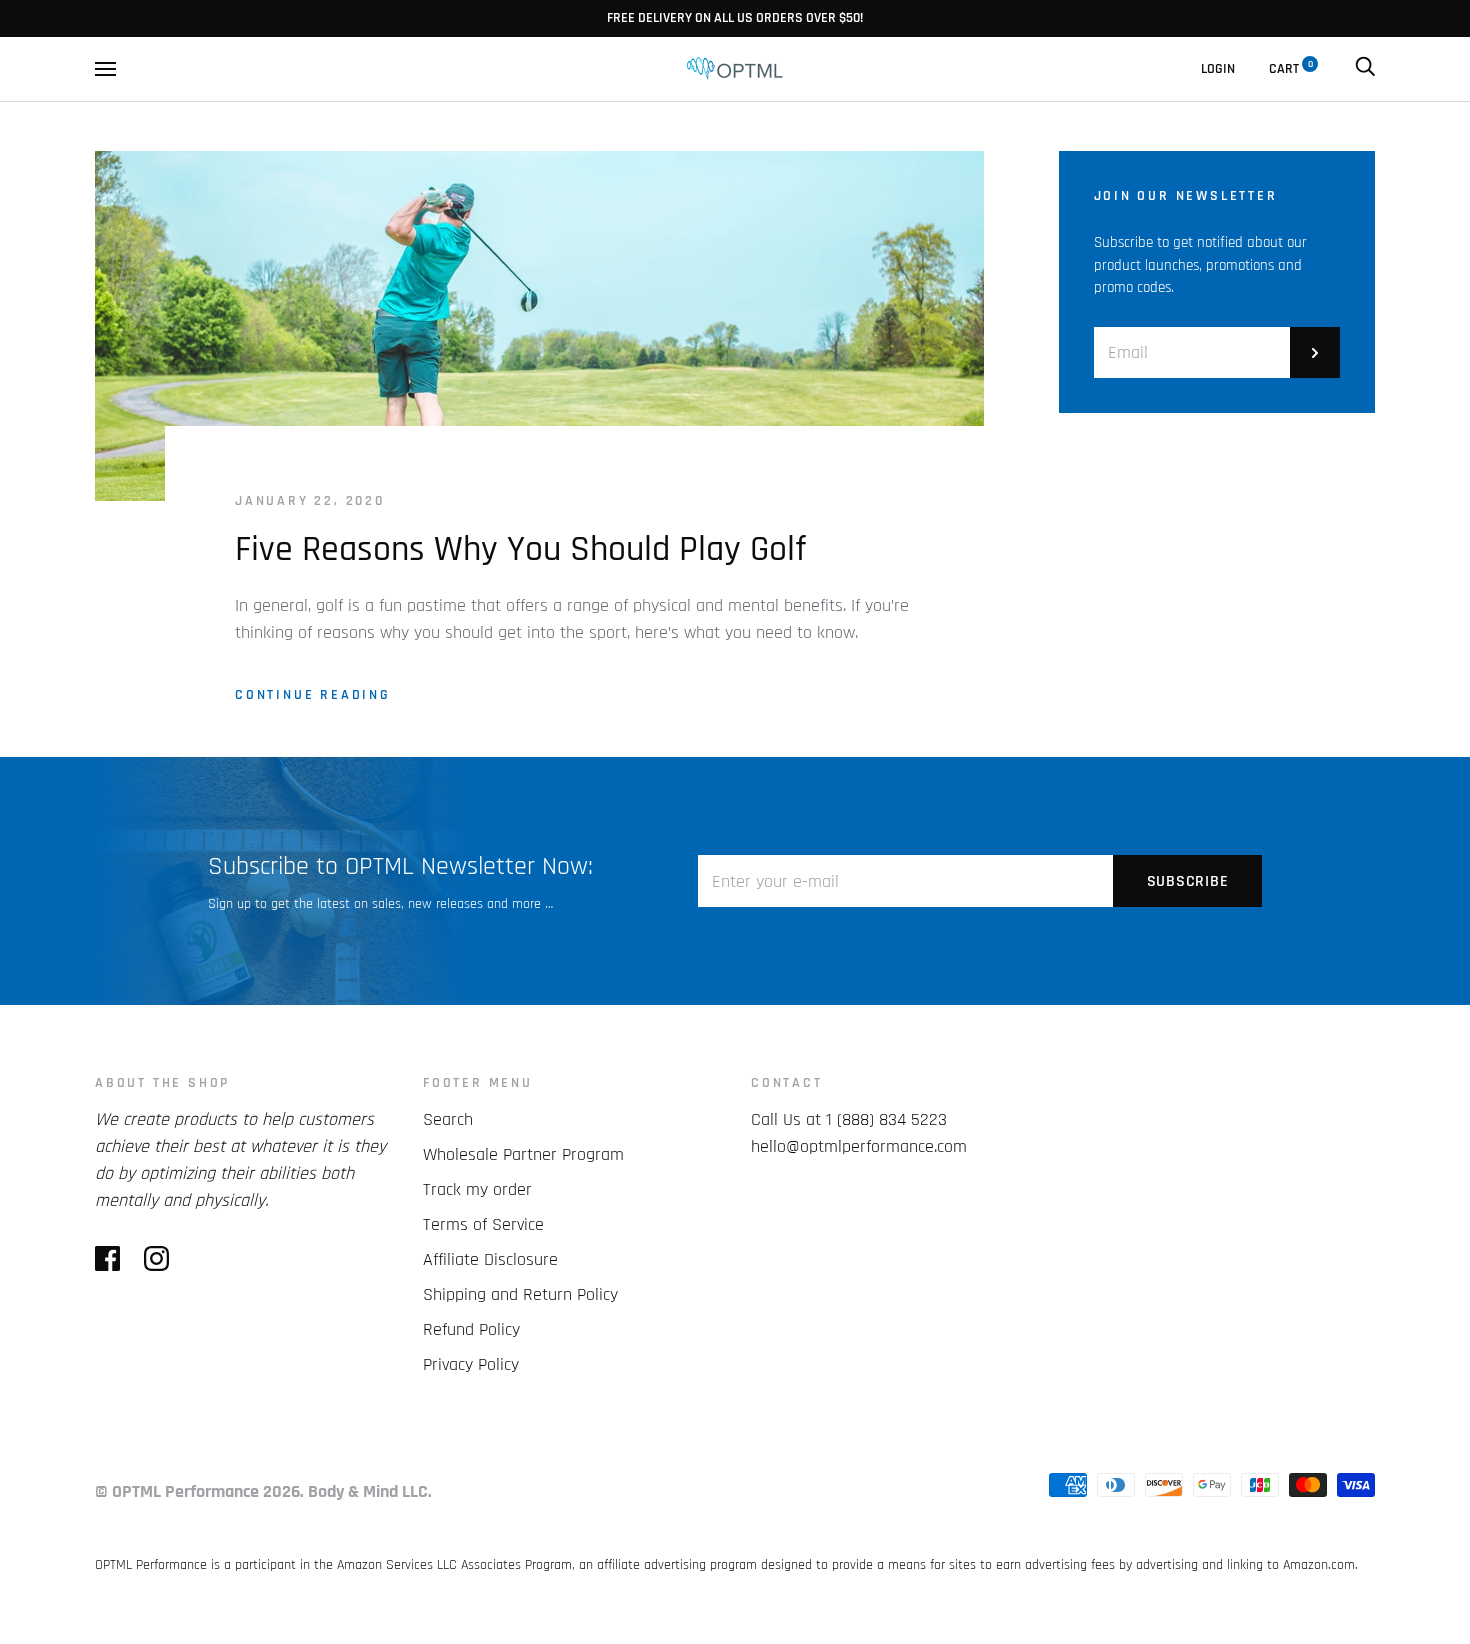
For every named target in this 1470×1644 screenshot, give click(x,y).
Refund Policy (471, 1329)
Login (1218, 69)
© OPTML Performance (177, 1491)
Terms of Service (483, 1224)
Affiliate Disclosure (490, 1259)
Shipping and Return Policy (520, 1294)
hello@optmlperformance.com (859, 1146)
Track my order (477, 1189)
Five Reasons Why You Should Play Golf (520, 549)
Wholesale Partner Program (523, 1154)
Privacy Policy (471, 1364)
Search (448, 1119)
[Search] (1365, 69)
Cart (1291, 69)
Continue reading (313, 695)
